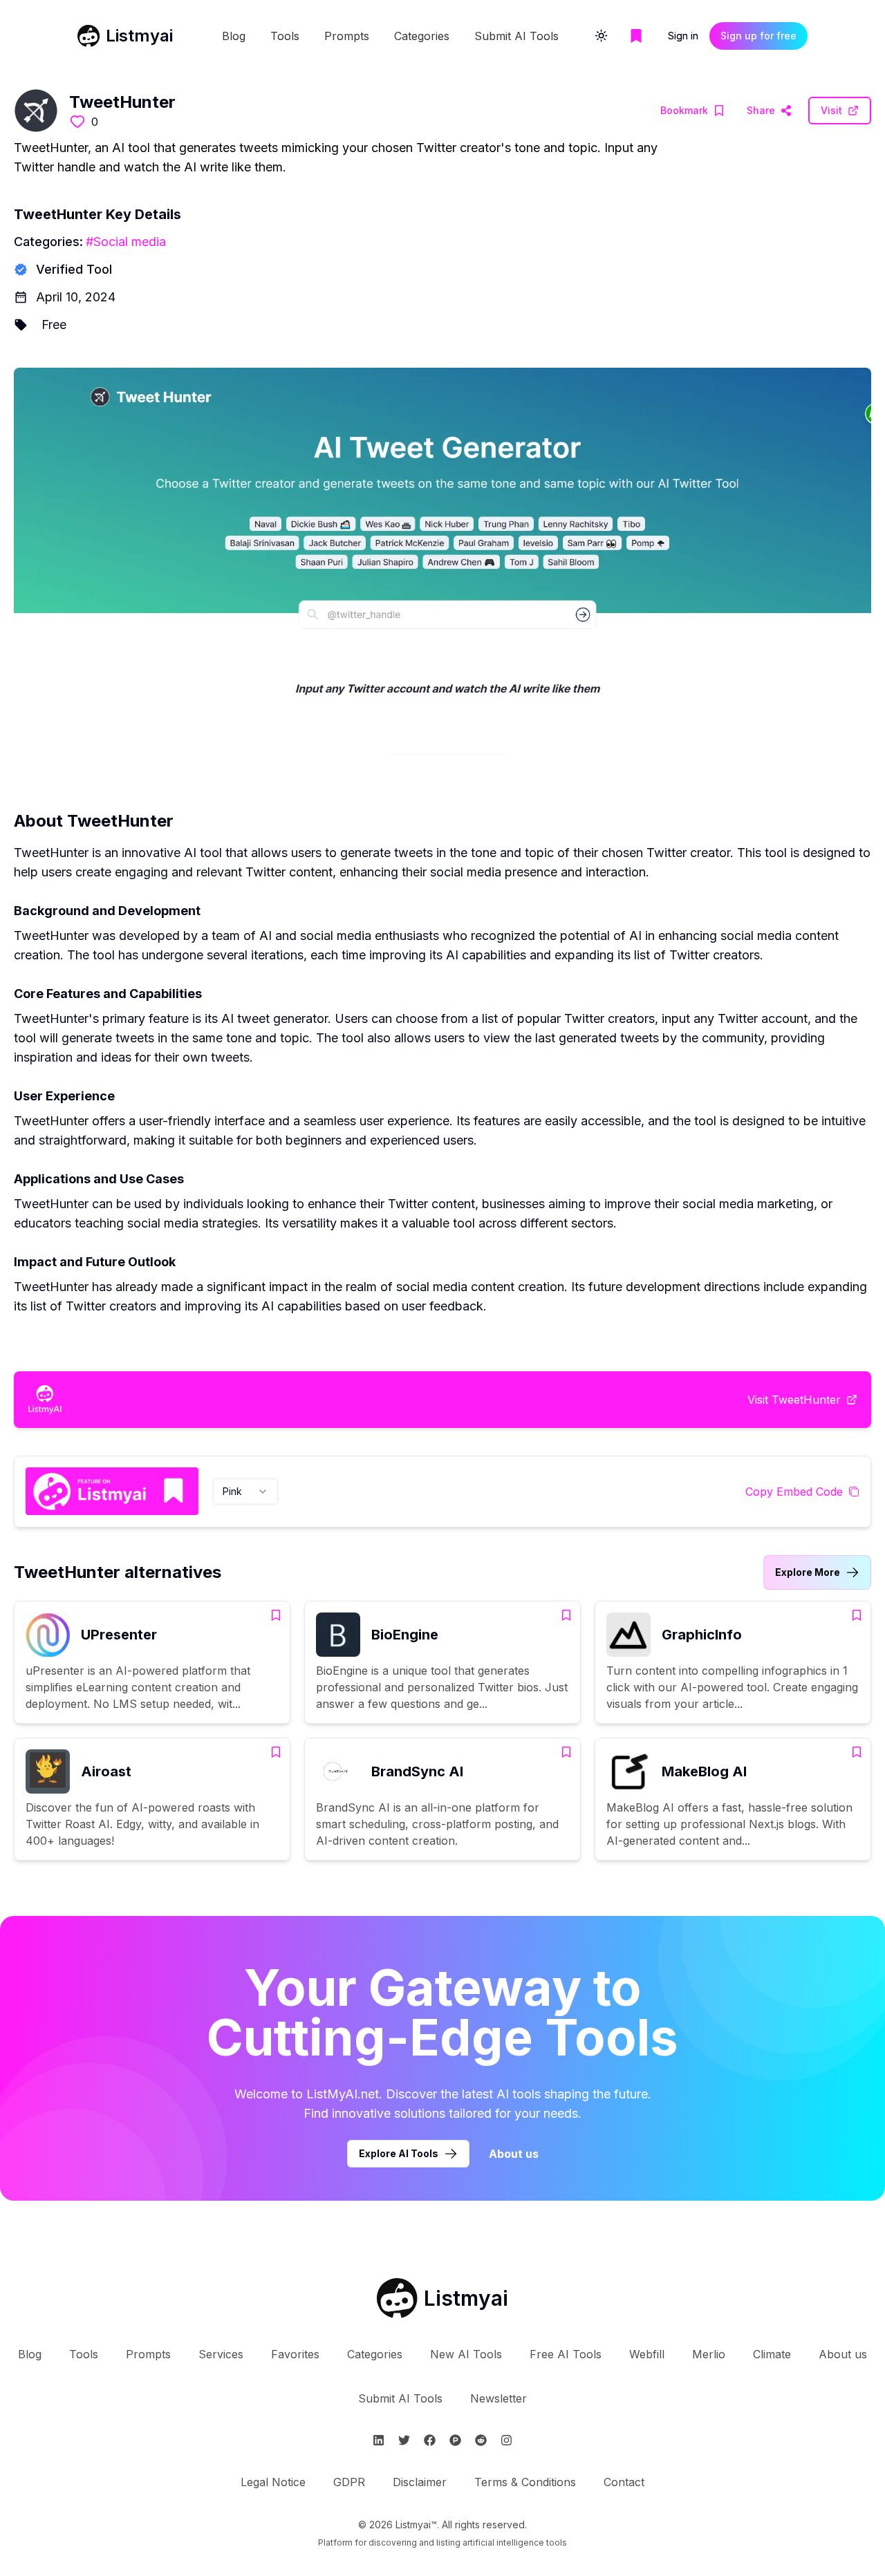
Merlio (709, 2354)
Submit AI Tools (516, 36)
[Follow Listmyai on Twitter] (404, 2440)
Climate (772, 2354)
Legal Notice (273, 2482)
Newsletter (499, 2398)
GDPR (349, 2482)
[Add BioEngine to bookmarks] (566, 1615)
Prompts (347, 36)
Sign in (683, 36)
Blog (234, 36)
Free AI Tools (566, 2354)
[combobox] (245, 1492)
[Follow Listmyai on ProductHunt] (455, 2440)
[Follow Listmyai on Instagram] (506, 2440)
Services (221, 2354)
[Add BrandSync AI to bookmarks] (566, 1752)
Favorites (295, 2354)
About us (514, 2154)
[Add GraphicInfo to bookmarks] (857, 1615)
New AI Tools (466, 2354)
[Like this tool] (77, 122)
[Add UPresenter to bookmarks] (276, 1615)
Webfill (647, 2354)
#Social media (126, 242)
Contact (624, 2482)
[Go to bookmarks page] (636, 36)
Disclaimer (420, 2482)
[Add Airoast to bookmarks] (276, 1752)
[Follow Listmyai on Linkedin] (379, 2440)
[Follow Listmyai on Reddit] (481, 2440)
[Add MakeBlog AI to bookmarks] (857, 1752)
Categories (422, 36)
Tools (285, 36)
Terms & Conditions (525, 2482)
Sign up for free (758, 36)
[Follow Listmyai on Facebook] (430, 2440)
